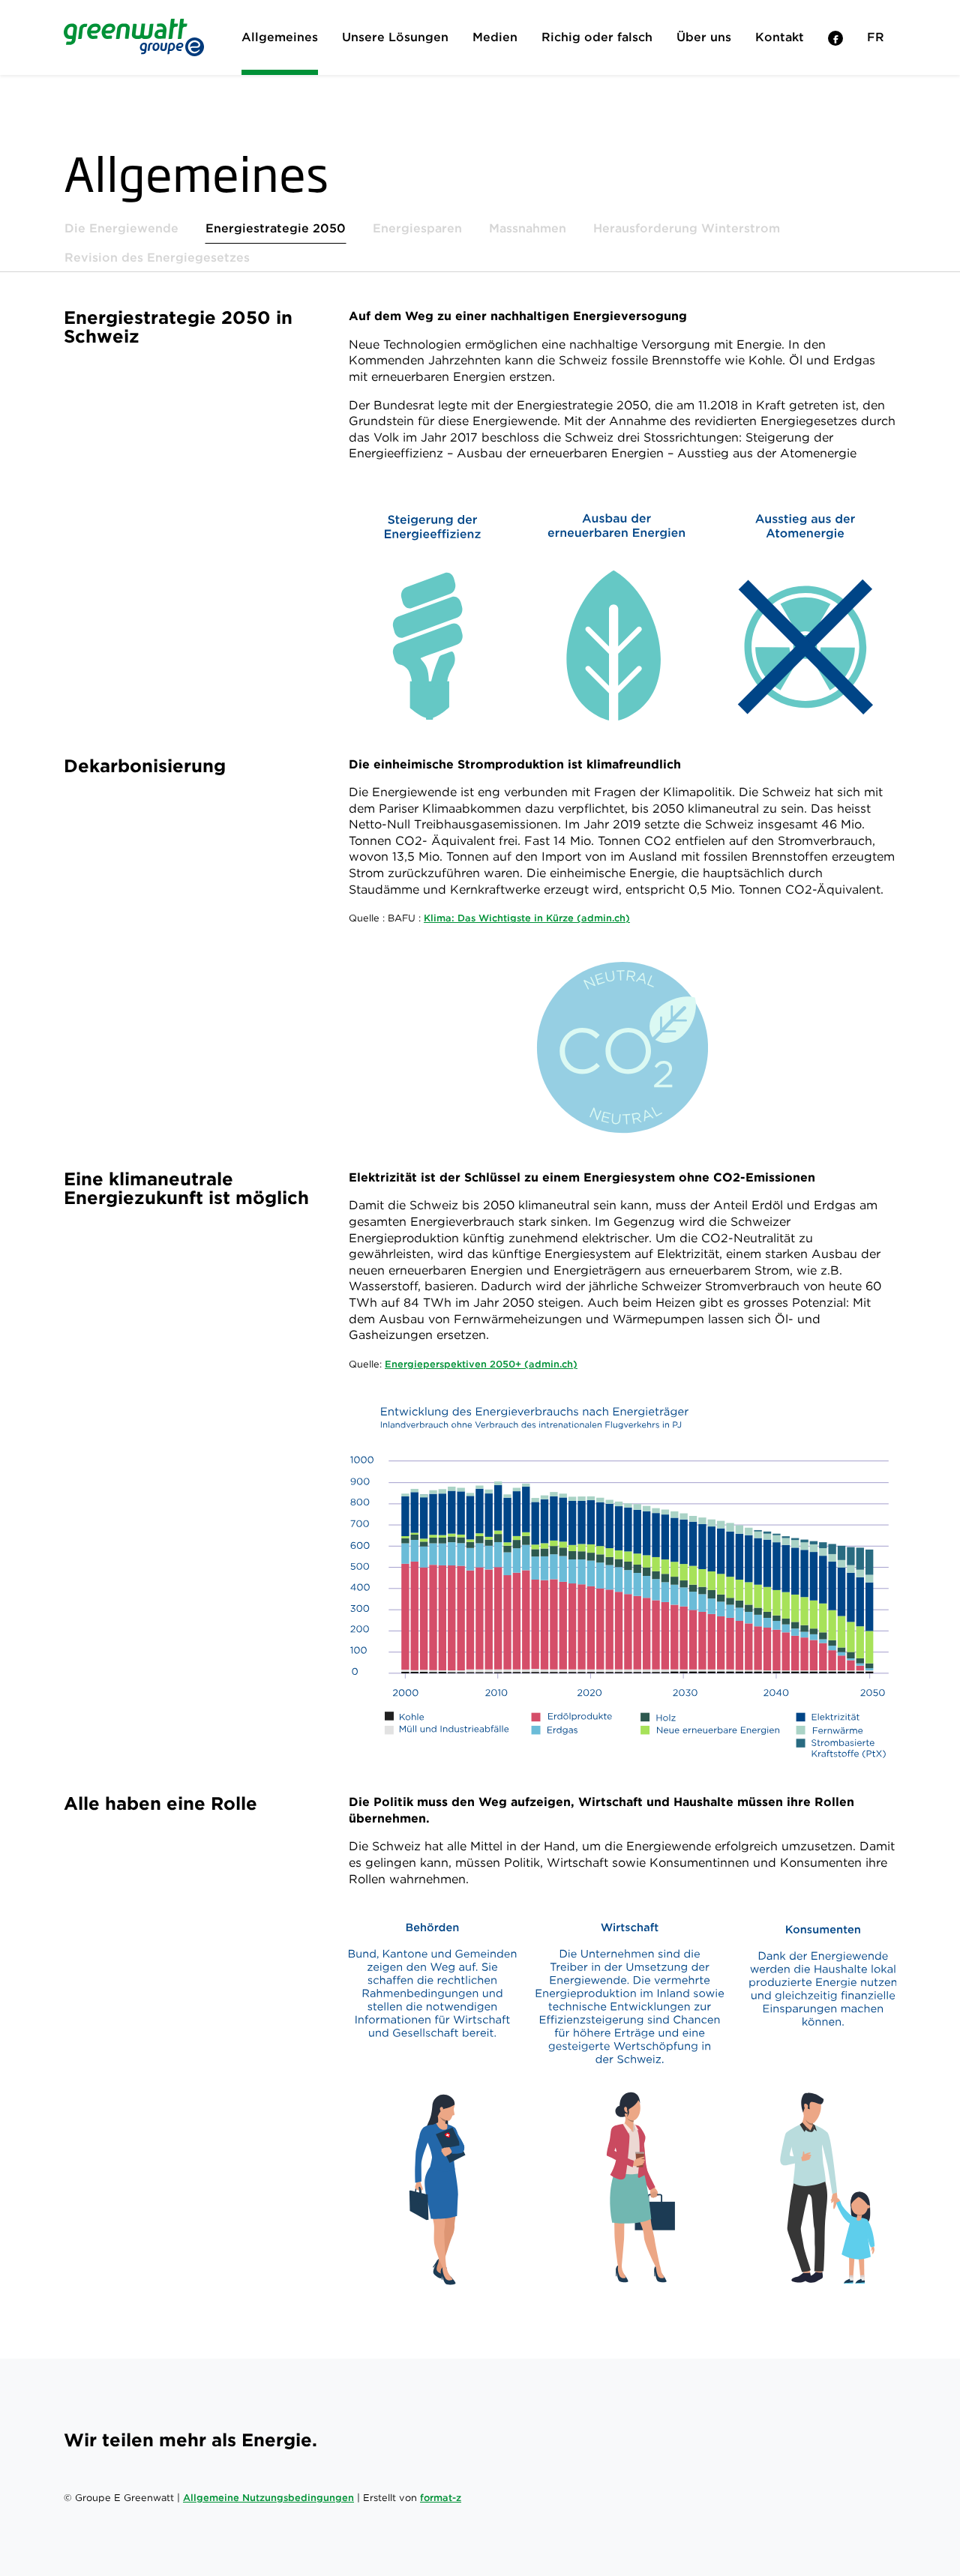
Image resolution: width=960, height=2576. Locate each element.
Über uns (704, 37)
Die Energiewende (121, 228)
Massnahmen (528, 228)
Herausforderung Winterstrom (687, 228)
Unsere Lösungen (395, 37)
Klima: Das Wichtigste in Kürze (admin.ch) (527, 918)
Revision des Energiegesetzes (157, 258)
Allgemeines (280, 37)
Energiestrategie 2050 (276, 228)
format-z (441, 2498)
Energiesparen (417, 228)
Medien (495, 37)
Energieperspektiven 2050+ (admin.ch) (481, 1364)
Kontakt (780, 37)
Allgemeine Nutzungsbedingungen (268, 2498)
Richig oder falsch (597, 37)
